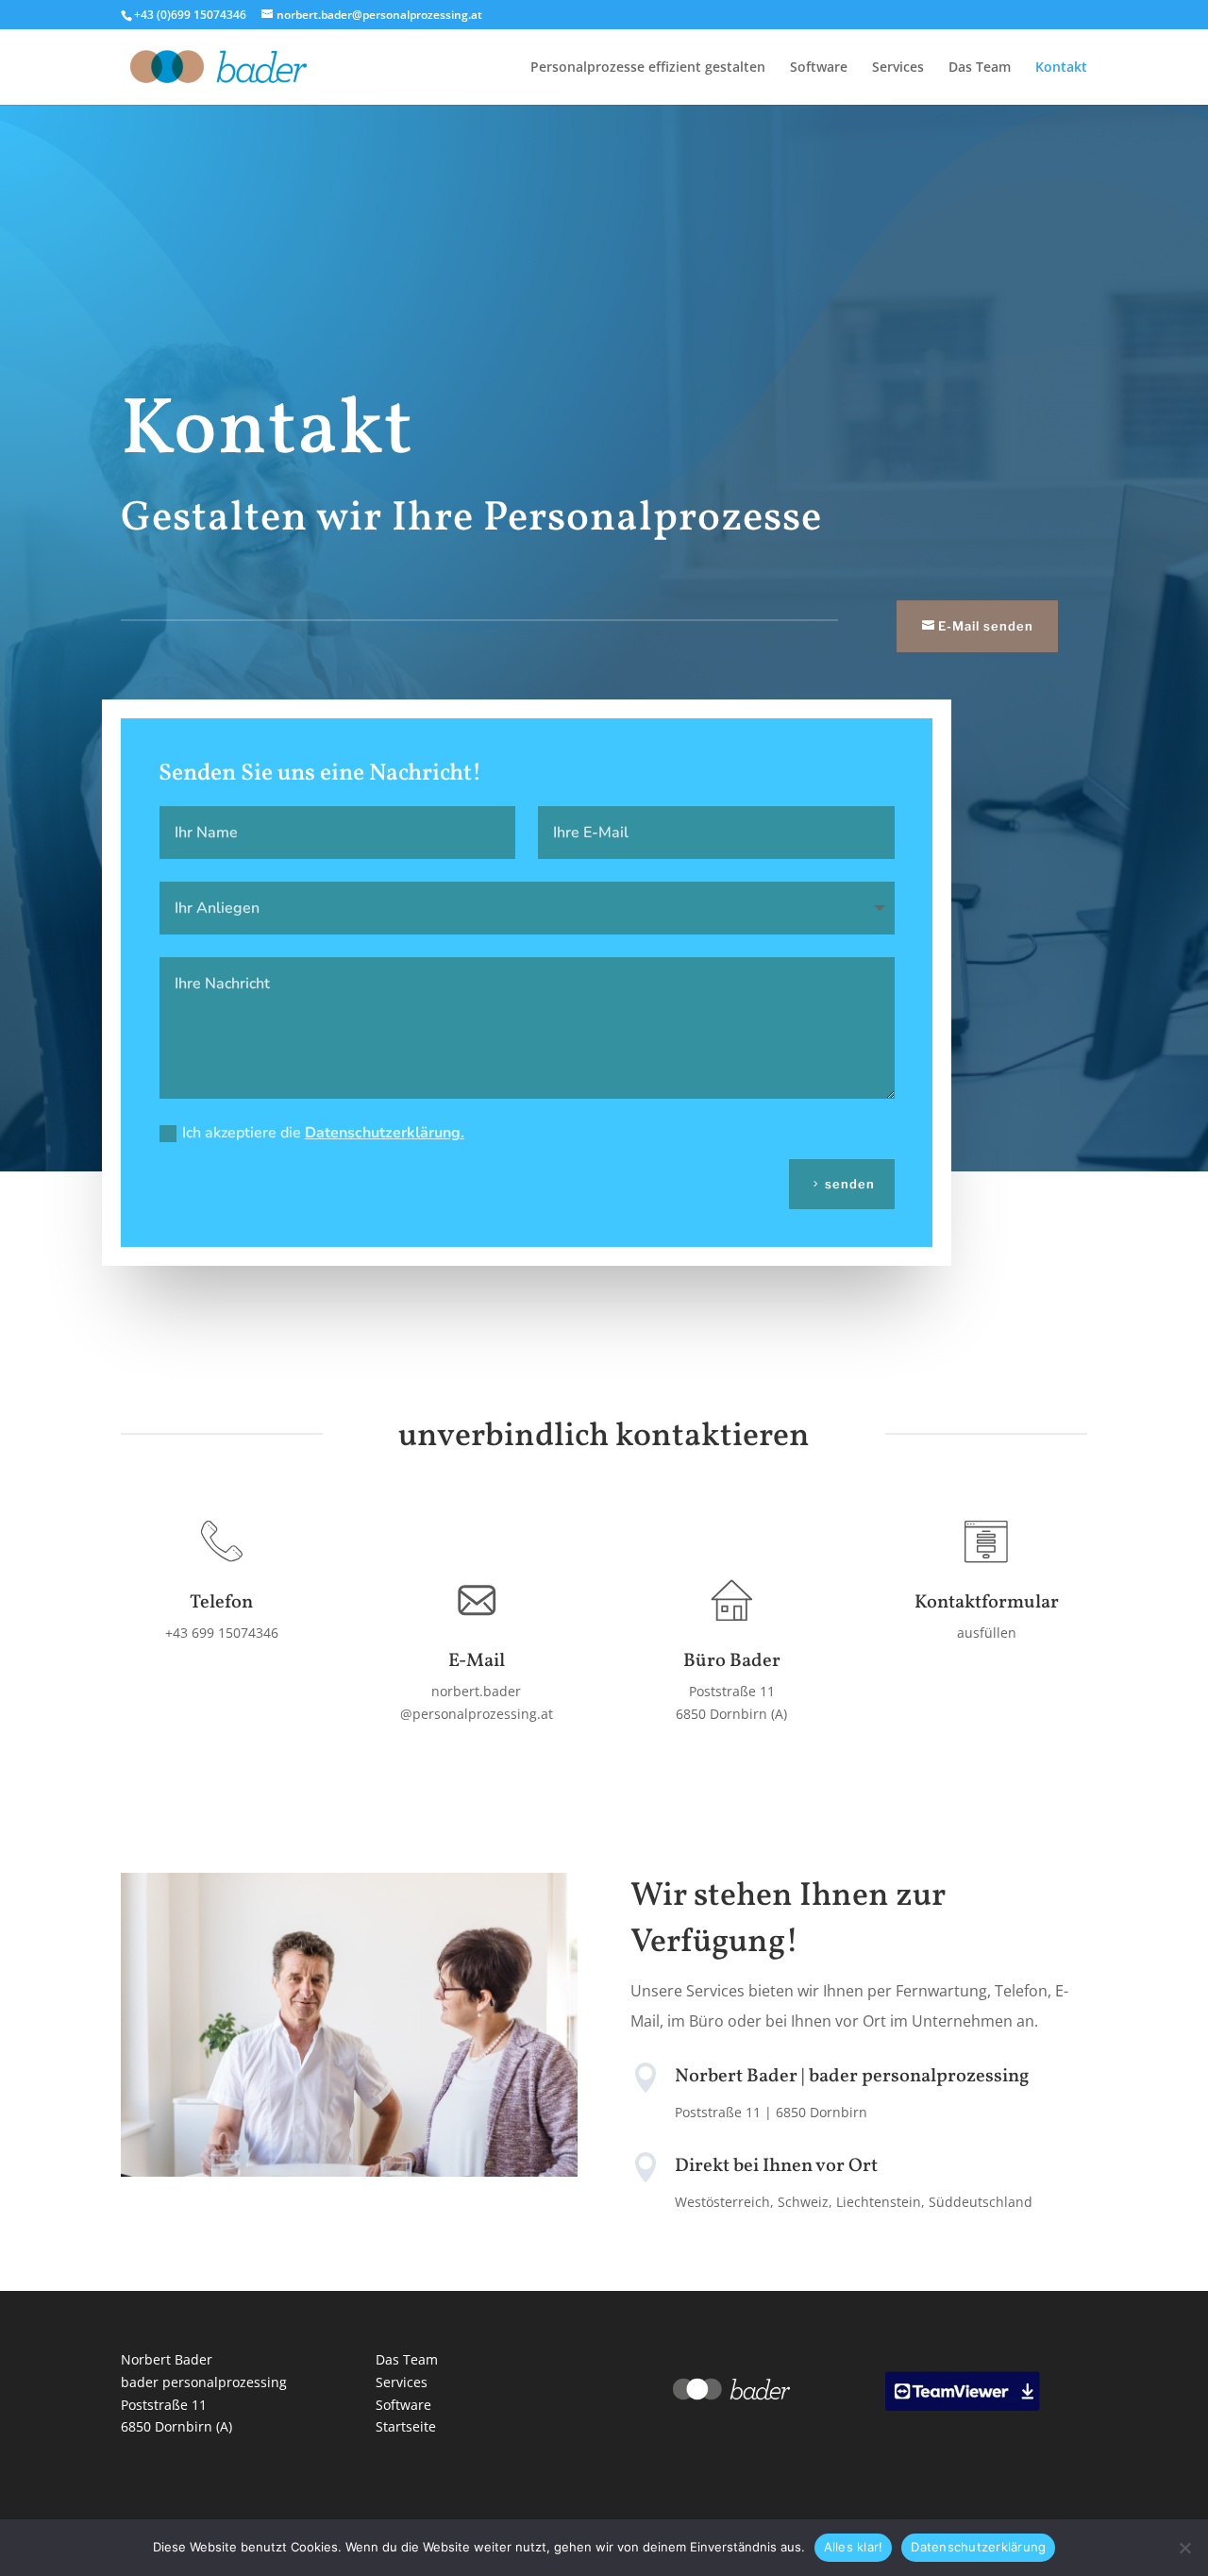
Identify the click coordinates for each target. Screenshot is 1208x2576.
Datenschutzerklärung (978, 2547)
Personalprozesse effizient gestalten (648, 68)
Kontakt (1061, 68)
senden (850, 1184)
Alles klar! (854, 2547)
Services (898, 68)
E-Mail (477, 1661)
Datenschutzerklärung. (385, 1133)
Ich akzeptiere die (323, 1133)
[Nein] (1184, 2548)
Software (819, 68)
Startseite (406, 2426)
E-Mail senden (986, 626)
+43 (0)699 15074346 (190, 15)
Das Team (980, 68)
